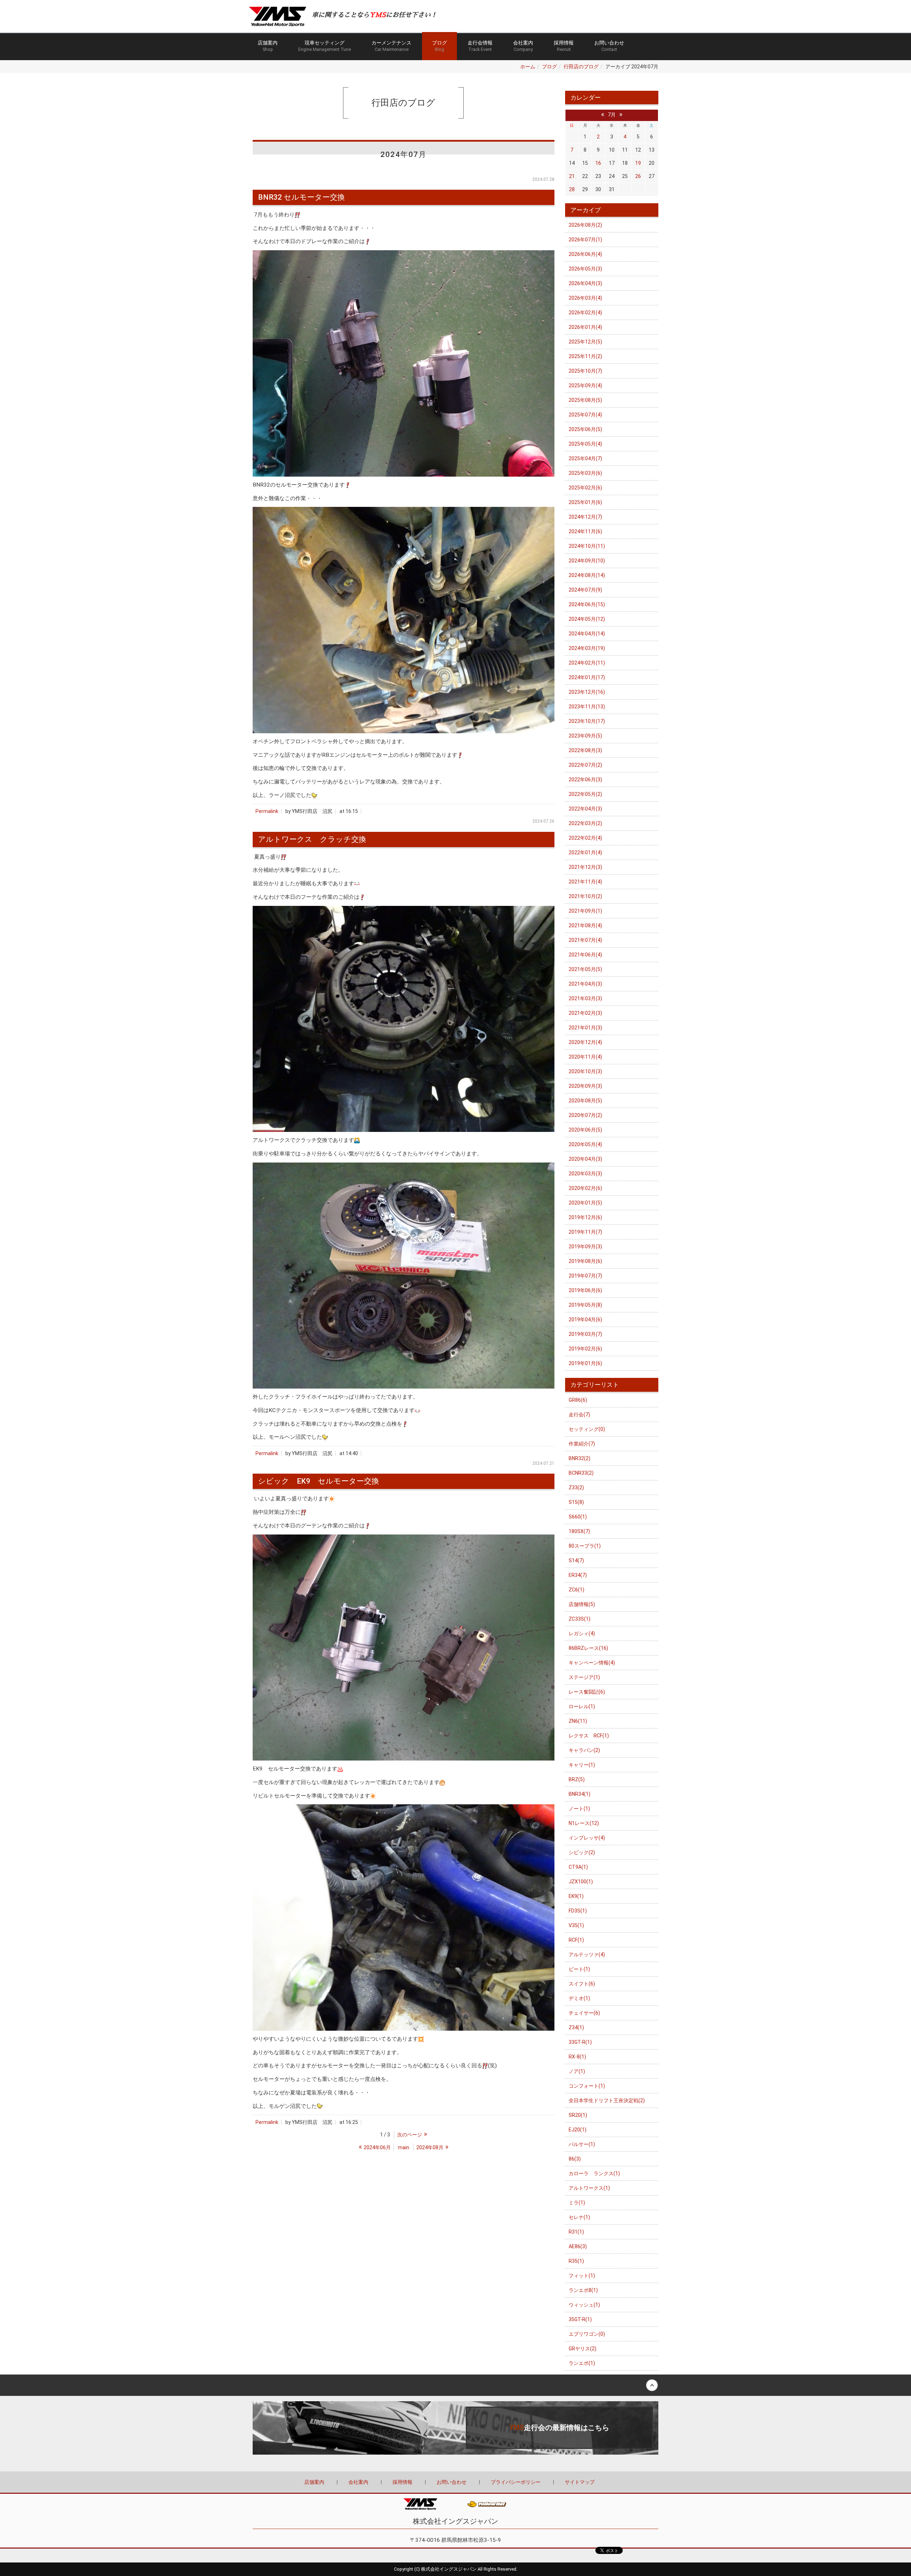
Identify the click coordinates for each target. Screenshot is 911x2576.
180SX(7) (579, 1531)
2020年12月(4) (585, 1042)
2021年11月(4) (585, 882)
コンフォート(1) (587, 2086)
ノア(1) (577, 2071)
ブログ (439, 46)
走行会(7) (579, 1415)
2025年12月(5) (585, 342)
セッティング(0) (587, 1429)
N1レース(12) (584, 1823)
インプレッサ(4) (587, 1838)
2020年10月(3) (585, 1071)
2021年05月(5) (585, 969)
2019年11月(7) (585, 1232)
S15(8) (576, 1502)
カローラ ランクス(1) (594, 2173)
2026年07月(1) (585, 240)
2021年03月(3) (585, 998)
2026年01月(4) (585, 327)
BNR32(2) (580, 1458)
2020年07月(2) (585, 1115)
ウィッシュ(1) (584, 2305)
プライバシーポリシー (516, 2482)
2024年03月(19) (587, 648)
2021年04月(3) (585, 984)
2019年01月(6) (585, 1363)
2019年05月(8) (585, 1305)
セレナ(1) (579, 2217)
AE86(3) (578, 2246)
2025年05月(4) (585, 444)
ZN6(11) (578, 1721)
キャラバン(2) (584, 1750)
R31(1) (576, 2232)
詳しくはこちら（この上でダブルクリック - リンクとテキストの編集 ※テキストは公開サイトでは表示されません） (455, 2428)
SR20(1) (578, 2115)
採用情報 (564, 46)
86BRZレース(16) (588, 1648)
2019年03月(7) (585, 1334)
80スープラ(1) (585, 1546)
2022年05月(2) (585, 794)
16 (598, 163)
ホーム (528, 67)
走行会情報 (480, 46)
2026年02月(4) (585, 313)
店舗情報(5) (582, 1604)
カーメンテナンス (391, 46)
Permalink (267, 811)
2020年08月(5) (585, 1101)
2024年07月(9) (585, 590)
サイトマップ (580, 2482)
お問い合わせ (609, 46)
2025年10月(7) (585, 371)
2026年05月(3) (585, 269)
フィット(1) (582, 2276)
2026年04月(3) (585, 283)
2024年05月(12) (587, 619)
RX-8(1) (577, 2057)
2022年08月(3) (585, 750)
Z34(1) (576, 2027)
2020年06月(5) (585, 1130)
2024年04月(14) (587, 634)
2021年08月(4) (585, 925)
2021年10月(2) (585, 896)
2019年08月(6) (585, 1261)
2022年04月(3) (585, 809)
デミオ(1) (579, 1998)
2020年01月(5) (585, 1203)
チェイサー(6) (584, 2013)
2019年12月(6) (585, 1217)
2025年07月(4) (585, 415)
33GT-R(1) (580, 2042)
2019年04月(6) (585, 1320)
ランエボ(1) (582, 2363)
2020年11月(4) (585, 1057)
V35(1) (576, 1925)
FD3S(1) (578, 1911)
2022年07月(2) (585, 765)
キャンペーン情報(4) (592, 1663)
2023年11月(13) (587, 707)
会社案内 (523, 46)
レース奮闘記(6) (587, 1692)
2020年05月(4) (585, 1144)
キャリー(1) (582, 1765)
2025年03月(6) (585, 473)
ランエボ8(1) (583, 2290)
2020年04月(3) (585, 1159)
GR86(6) (578, 1400)
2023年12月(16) (587, 692)
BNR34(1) (580, 1794)
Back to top (455, 2385)
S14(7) (576, 1560)
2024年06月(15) (587, 604)
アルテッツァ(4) (587, 1955)
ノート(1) (579, 1809)
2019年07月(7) (585, 1276)
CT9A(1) (578, 1867)
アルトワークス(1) (589, 2188)
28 (572, 189)
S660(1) (578, 1517)
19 (638, 163)
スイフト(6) (582, 1984)
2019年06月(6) (585, 1290)
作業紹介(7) (582, 1444)
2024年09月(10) (587, 561)
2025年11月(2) (585, 356)
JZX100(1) (581, 1882)
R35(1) (576, 2261)
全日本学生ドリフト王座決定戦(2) (607, 2100)
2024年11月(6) (585, 531)
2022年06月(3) (585, 780)
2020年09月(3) (585, 1086)
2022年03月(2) (585, 823)
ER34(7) (578, 1575)
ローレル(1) (582, 1706)
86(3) (575, 2159)
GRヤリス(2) (583, 2349)
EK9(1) (576, 1896)
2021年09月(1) (585, 911)
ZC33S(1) (580, 1619)
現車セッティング (325, 46)
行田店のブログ (581, 67)
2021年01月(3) (585, 1028)
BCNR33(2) (581, 1473)
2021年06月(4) (585, 955)
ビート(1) (579, 1969)
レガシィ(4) (582, 1633)
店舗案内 (268, 46)
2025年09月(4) (585, 385)
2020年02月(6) (585, 1188)
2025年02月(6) (585, 488)
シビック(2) (582, 1852)
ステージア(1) (584, 1677)
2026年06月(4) (585, 254)
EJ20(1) (578, 2130)
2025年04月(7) (585, 458)
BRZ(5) (577, 1779)
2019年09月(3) (585, 1247)
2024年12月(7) (585, 517)
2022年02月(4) (585, 838)
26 (638, 176)
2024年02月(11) (587, 663)
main (404, 2147)
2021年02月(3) (585, 1013)
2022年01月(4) (585, 852)
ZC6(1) (576, 1590)
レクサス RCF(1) (589, 1736)
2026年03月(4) (585, 298)
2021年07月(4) (585, 940)
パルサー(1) (582, 2144)
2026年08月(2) (585, 225)
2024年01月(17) (587, 677)
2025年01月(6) (585, 502)
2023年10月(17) (587, 721)
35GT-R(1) (580, 2319)
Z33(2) (576, 1488)
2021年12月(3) (585, 867)
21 (572, 176)
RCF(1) (576, 1940)
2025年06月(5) (585, 429)
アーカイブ (586, 210)
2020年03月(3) (585, 1174)
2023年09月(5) (585, 736)
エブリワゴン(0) (587, 2334)
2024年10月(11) (587, 546)
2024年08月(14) (587, 575)
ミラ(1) (577, 2203)
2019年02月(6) (585, 1349)
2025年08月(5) (585, 400)
